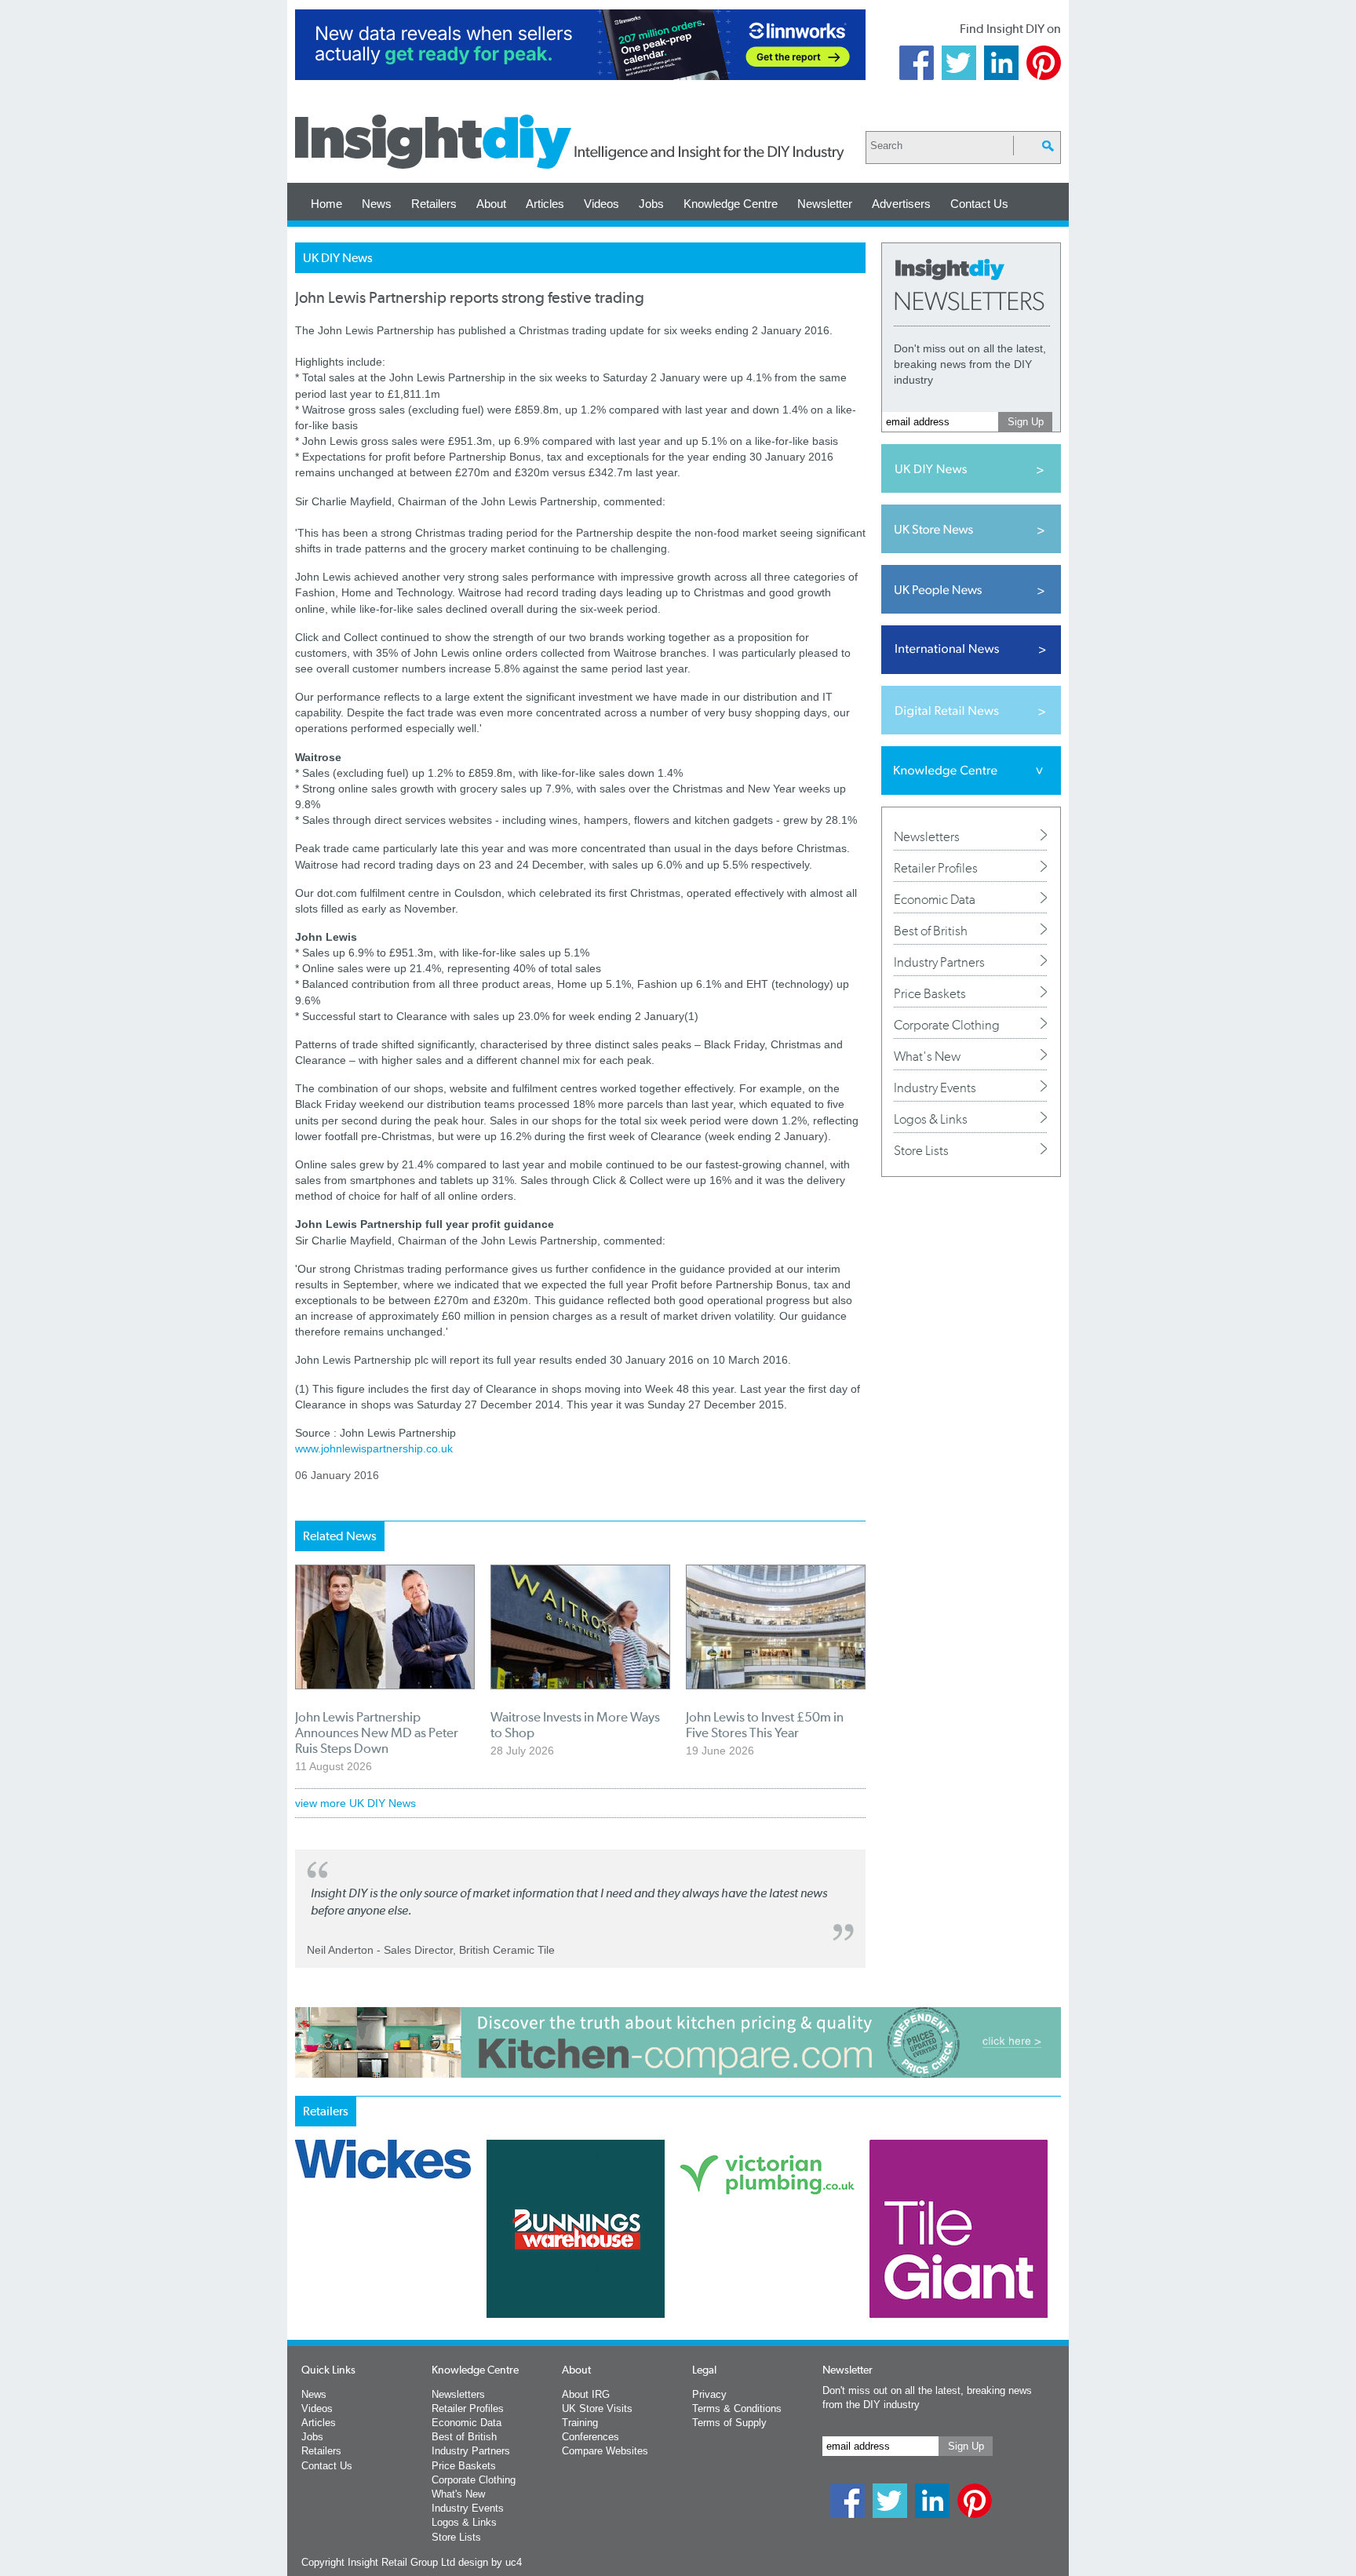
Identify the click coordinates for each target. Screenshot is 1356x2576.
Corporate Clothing (947, 1025)
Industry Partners (939, 962)
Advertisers (901, 204)
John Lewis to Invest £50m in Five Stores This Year (765, 1725)
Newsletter (825, 204)
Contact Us (979, 204)
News (377, 204)
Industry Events (935, 1088)
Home (326, 204)
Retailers (434, 204)
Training (580, 2423)
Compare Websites (605, 2451)
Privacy (709, 2394)
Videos (601, 204)
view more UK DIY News (355, 1803)
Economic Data (935, 899)
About (491, 204)
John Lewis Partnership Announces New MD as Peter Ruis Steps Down (377, 1733)
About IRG (586, 2394)
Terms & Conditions (737, 2408)
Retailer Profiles (936, 868)
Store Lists (921, 1150)
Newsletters (927, 836)
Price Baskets (930, 993)
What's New (927, 1056)
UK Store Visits (597, 2408)
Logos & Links (931, 1119)
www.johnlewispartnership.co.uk (375, 1448)
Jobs (651, 204)
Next (742, 2270)
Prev (304, 2270)
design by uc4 (490, 2562)
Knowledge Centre (731, 204)
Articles (545, 204)
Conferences (591, 2437)
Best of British (931, 931)
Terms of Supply (729, 2423)
